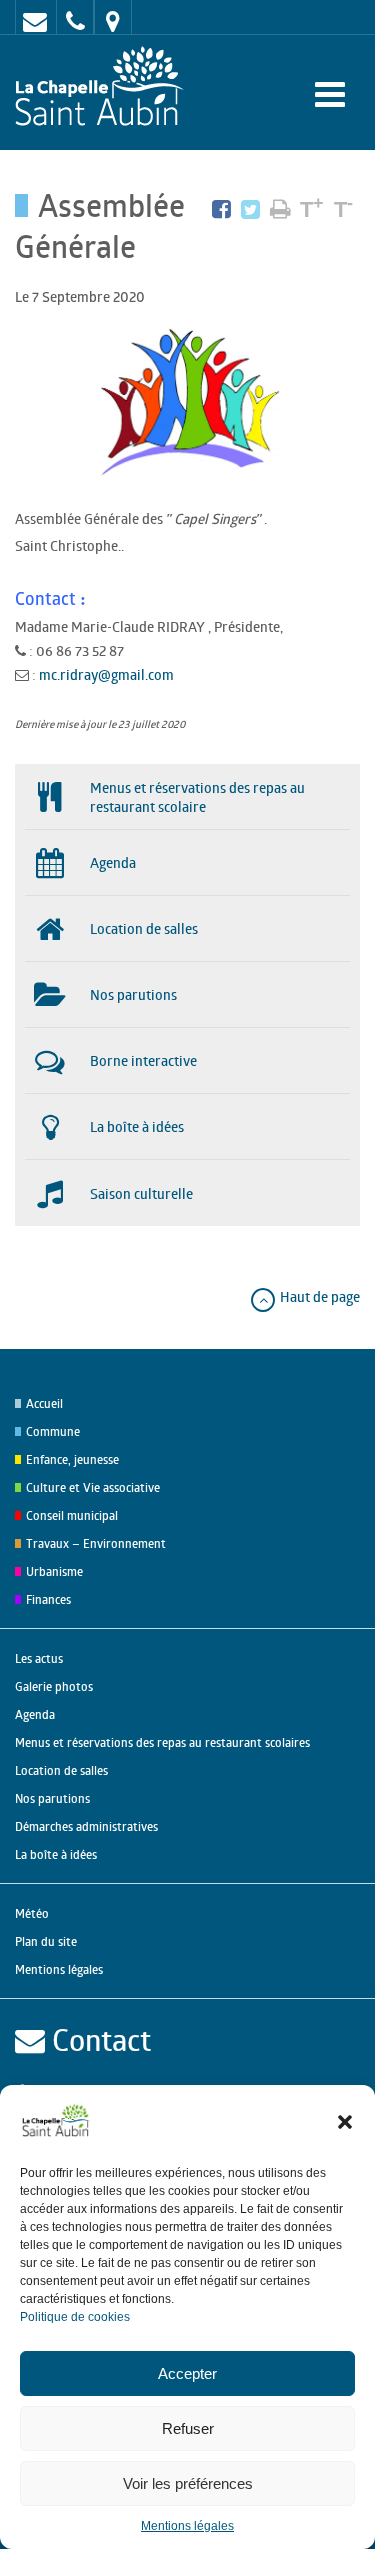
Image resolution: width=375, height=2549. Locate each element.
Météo (32, 1913)
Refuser (188, 2428)
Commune (53, 1431)
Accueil (44, 1403)
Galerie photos (54, 1686)
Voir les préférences (188, 2483)
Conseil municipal (72, 1515)
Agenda (35, 1714)
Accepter (187, 2373)
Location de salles (61, 1770)
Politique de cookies (75, 2317)
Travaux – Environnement (96, 1543)
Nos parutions (52, 1798)
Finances (48, 1599)
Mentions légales (187, 2526)
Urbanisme (54, 1571)
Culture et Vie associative (93, 1487)
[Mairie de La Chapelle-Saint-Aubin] (104, 87)
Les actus (39, 1658)
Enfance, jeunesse (72, 1459)
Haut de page (318, 1296)
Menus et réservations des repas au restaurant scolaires (162, 1742)
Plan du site (46, 1941)
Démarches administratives (86, 1826)
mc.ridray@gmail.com (106, 674)
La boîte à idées (56, 1854)
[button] (345, 2122)
